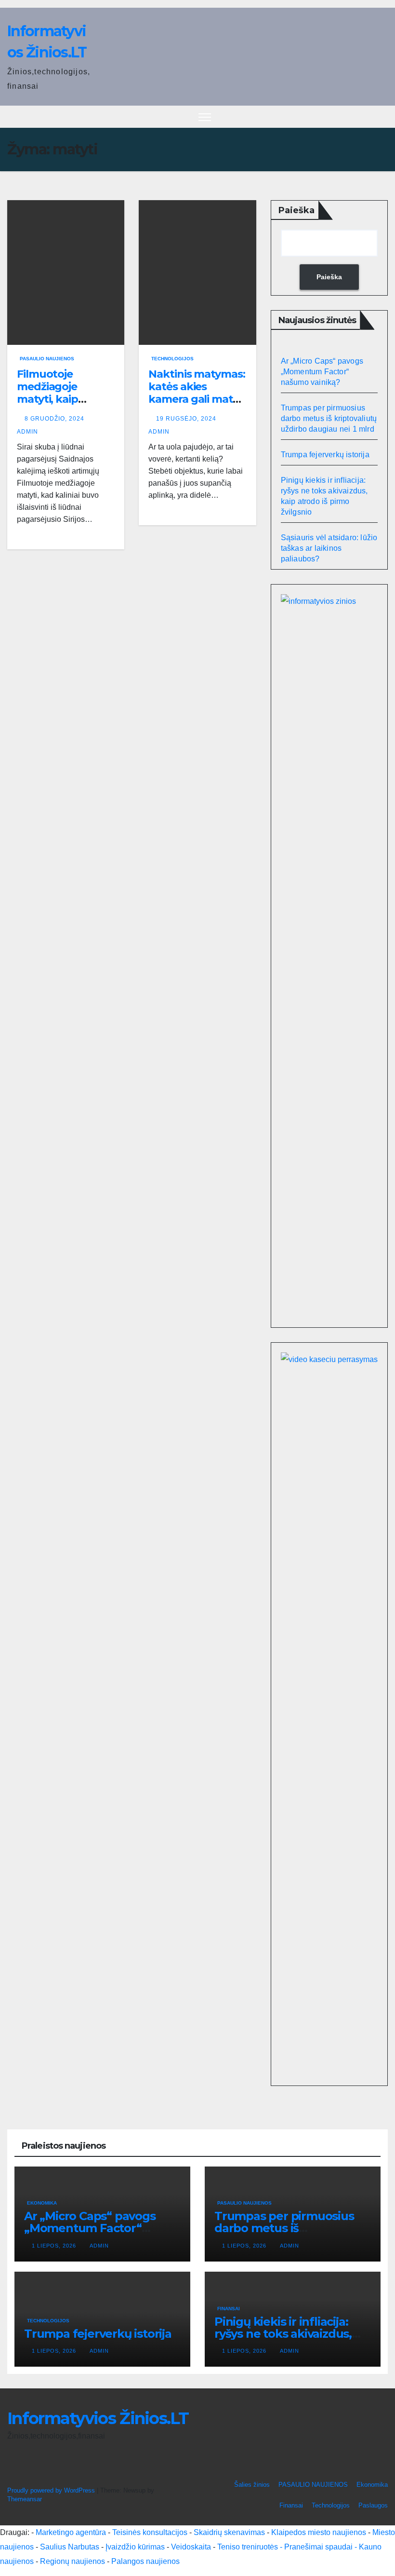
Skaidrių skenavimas (229, 2532)
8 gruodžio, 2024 (55, 419)
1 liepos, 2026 (55, 2246)
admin (99, 2246)
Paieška (296, 210)
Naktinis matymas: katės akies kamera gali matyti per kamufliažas (197, 393)
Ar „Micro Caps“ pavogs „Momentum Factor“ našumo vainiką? (322, 372)
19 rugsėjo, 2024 (187, 419)
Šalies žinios (252, 2485)
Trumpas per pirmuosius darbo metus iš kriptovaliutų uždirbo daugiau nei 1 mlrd (329, 418)
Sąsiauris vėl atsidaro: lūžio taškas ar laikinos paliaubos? (329, 548)
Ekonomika (42, 2203)
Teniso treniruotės (248, 2547)
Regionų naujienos (72, 2561)
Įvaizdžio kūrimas (135, 2547)
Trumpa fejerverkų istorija (325, 455)
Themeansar (24, 2499)
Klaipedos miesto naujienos (319, 2532)
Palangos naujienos (145, 2561)
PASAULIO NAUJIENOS (47, 359)
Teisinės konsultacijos (150, 2532)
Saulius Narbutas (70, 2547)
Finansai (229, 2309)
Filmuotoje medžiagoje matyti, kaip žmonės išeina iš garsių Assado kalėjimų (58, 406)
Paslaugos (373, 2505)
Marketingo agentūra (71, 2532)
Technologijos (172, 359)
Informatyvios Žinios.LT (98, 2418)
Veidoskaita (191, 2547)
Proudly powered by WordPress (52, 2490)
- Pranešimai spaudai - (319, 2547)
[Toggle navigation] (205, 117)
